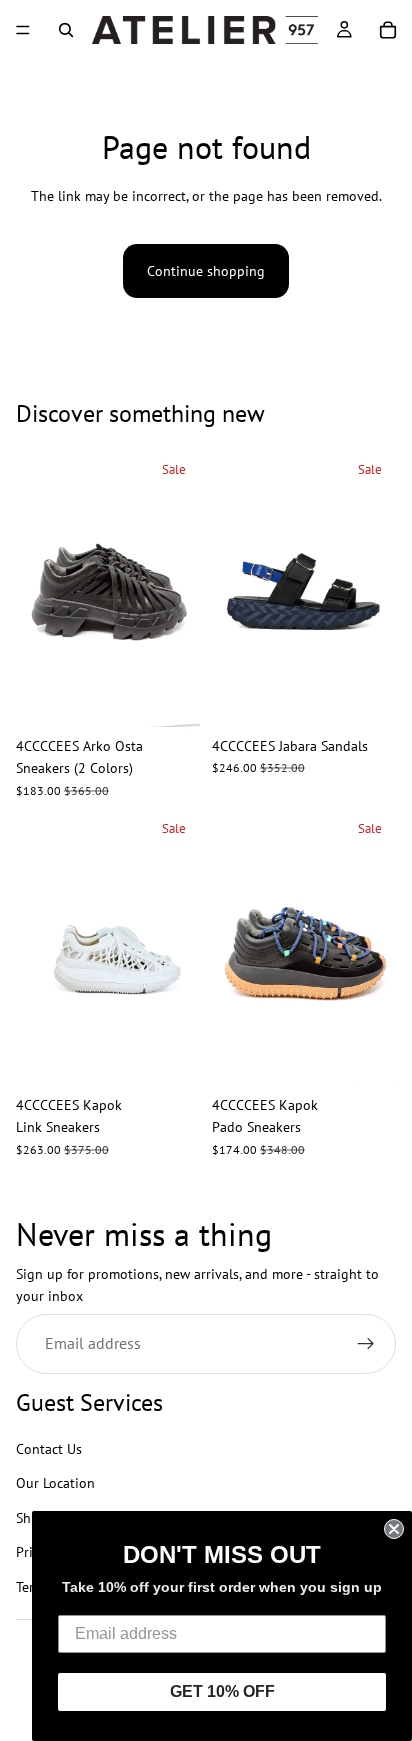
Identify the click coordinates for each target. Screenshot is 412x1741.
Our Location (55, 1484)
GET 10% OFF (222, 1691)
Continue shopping (206, 271)
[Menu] (23, 30)
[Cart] (388, 30)
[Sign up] (366, 1344)
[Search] (66, 30)
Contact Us (49, 1449)
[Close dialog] (394, 1529)
